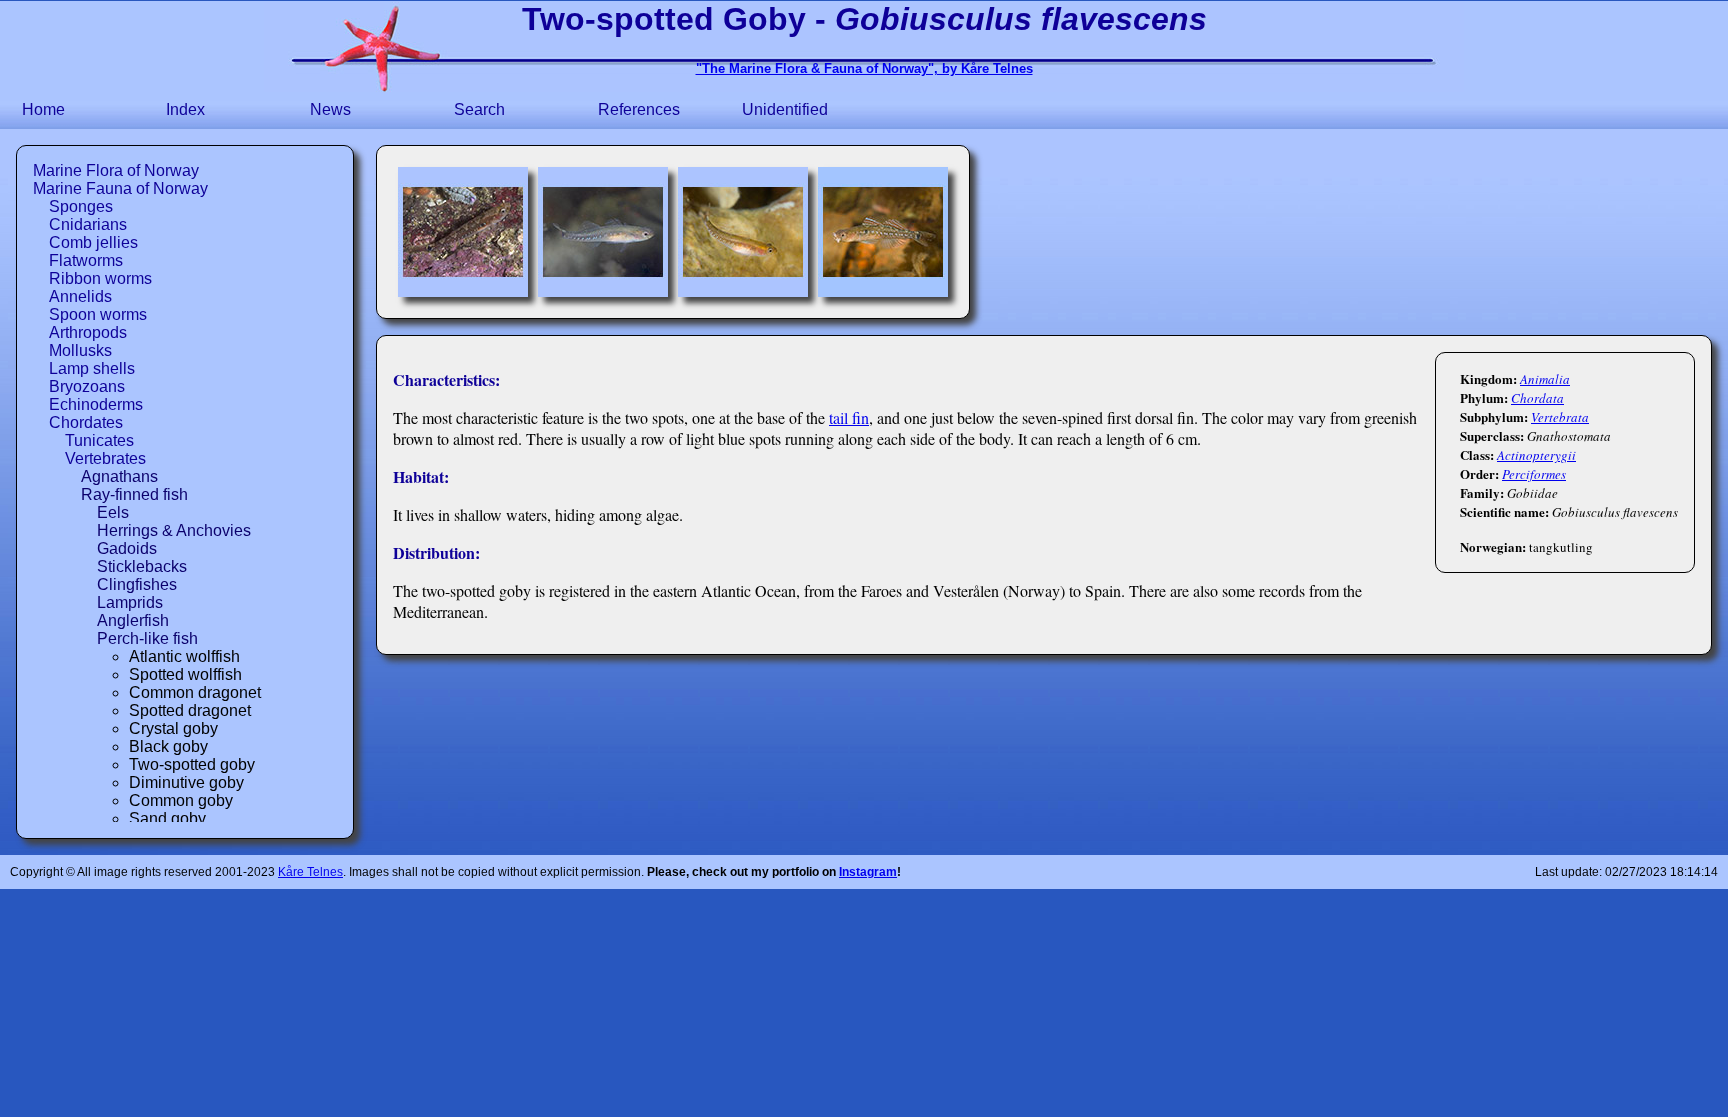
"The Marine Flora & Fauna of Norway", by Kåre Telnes (864, 68)
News (330, 109)
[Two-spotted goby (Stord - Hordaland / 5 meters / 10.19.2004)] (463, 232)
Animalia (1545, 379)
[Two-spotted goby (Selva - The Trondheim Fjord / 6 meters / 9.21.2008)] (743, 232)
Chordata (1537, 398)
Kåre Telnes (310, 872)
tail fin (849, 417)
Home (43, 109)
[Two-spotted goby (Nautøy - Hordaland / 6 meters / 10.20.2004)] (603, 232)
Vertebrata (1560, 417)
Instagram (868, 872)
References (639, 109)
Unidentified (785, 109)
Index (185, 109)
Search (479, 109)
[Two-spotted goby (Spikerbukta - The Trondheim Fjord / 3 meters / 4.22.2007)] (883, 232)
